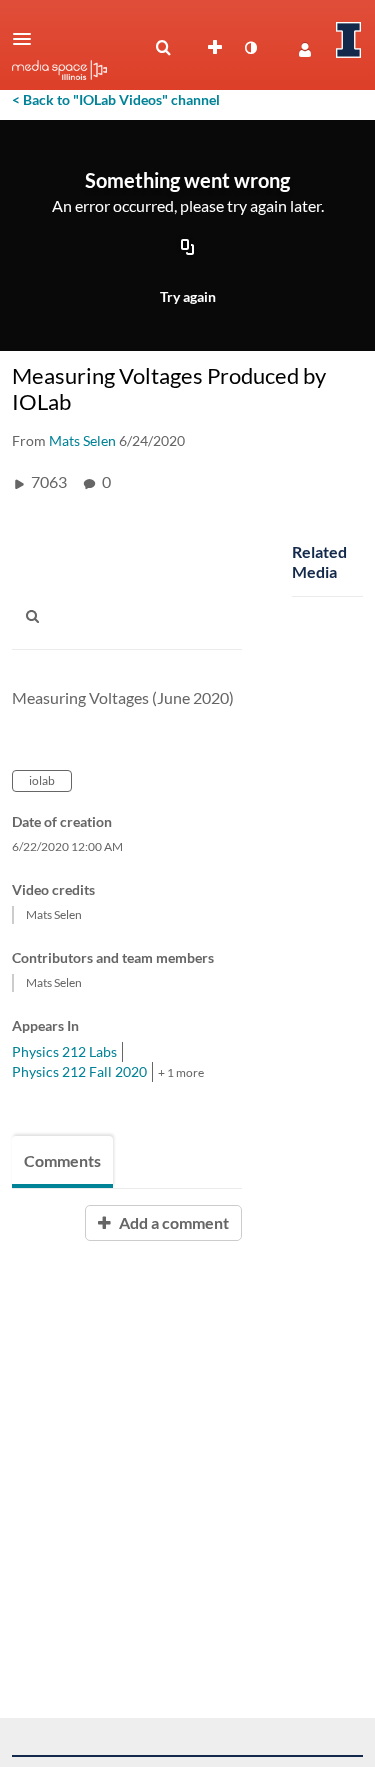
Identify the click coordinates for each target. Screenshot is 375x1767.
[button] (28, 39)
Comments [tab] (62, 1160)
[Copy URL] (188, 249)
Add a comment (172, 1222)
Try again (188, 296)
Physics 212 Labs (64, 1051)
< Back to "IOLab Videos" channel (116, 99)
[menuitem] (163, 48)
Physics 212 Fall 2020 (79, 1071)
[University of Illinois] (349, 40)
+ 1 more (181, 1072)
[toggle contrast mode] (250, 48)
